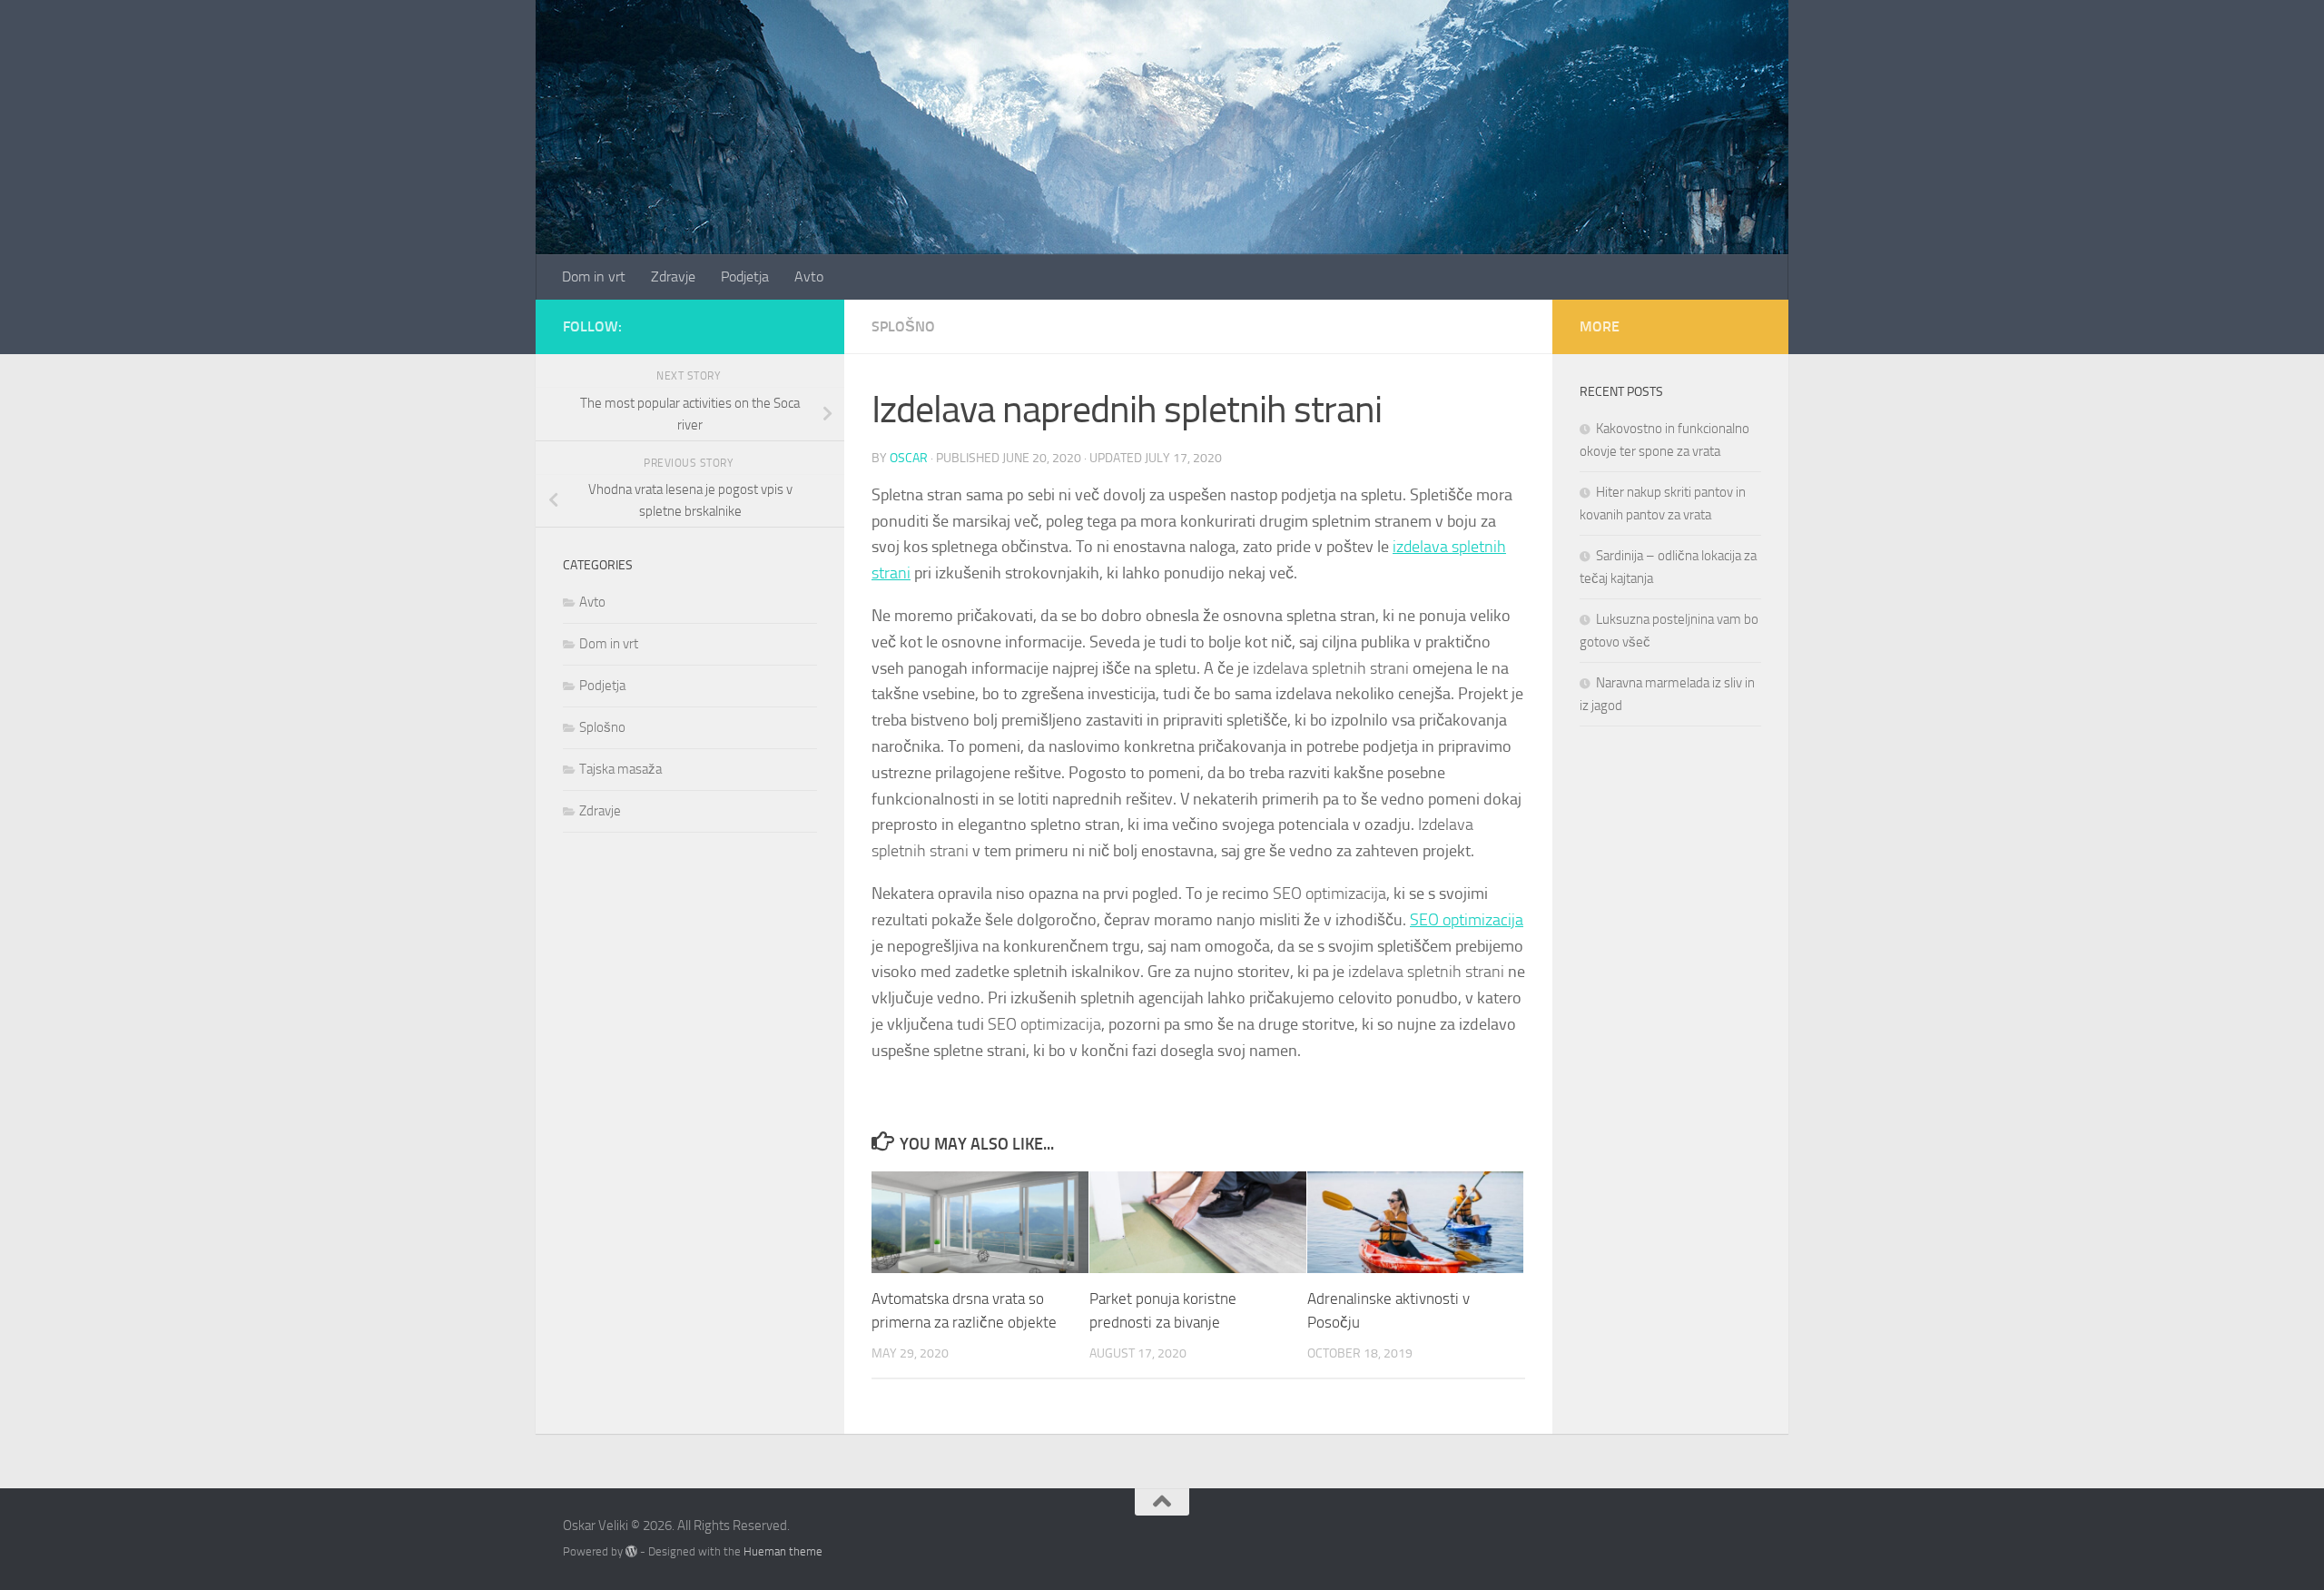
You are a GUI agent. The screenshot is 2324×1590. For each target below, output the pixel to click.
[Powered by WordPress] (631, 1551)
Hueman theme (783, 1551)
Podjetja (745, 277)
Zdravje (673, 277)
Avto (809, 277)
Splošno (903, 326)
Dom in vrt (594, 277)
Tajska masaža (620, 769)
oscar (909, 458)
